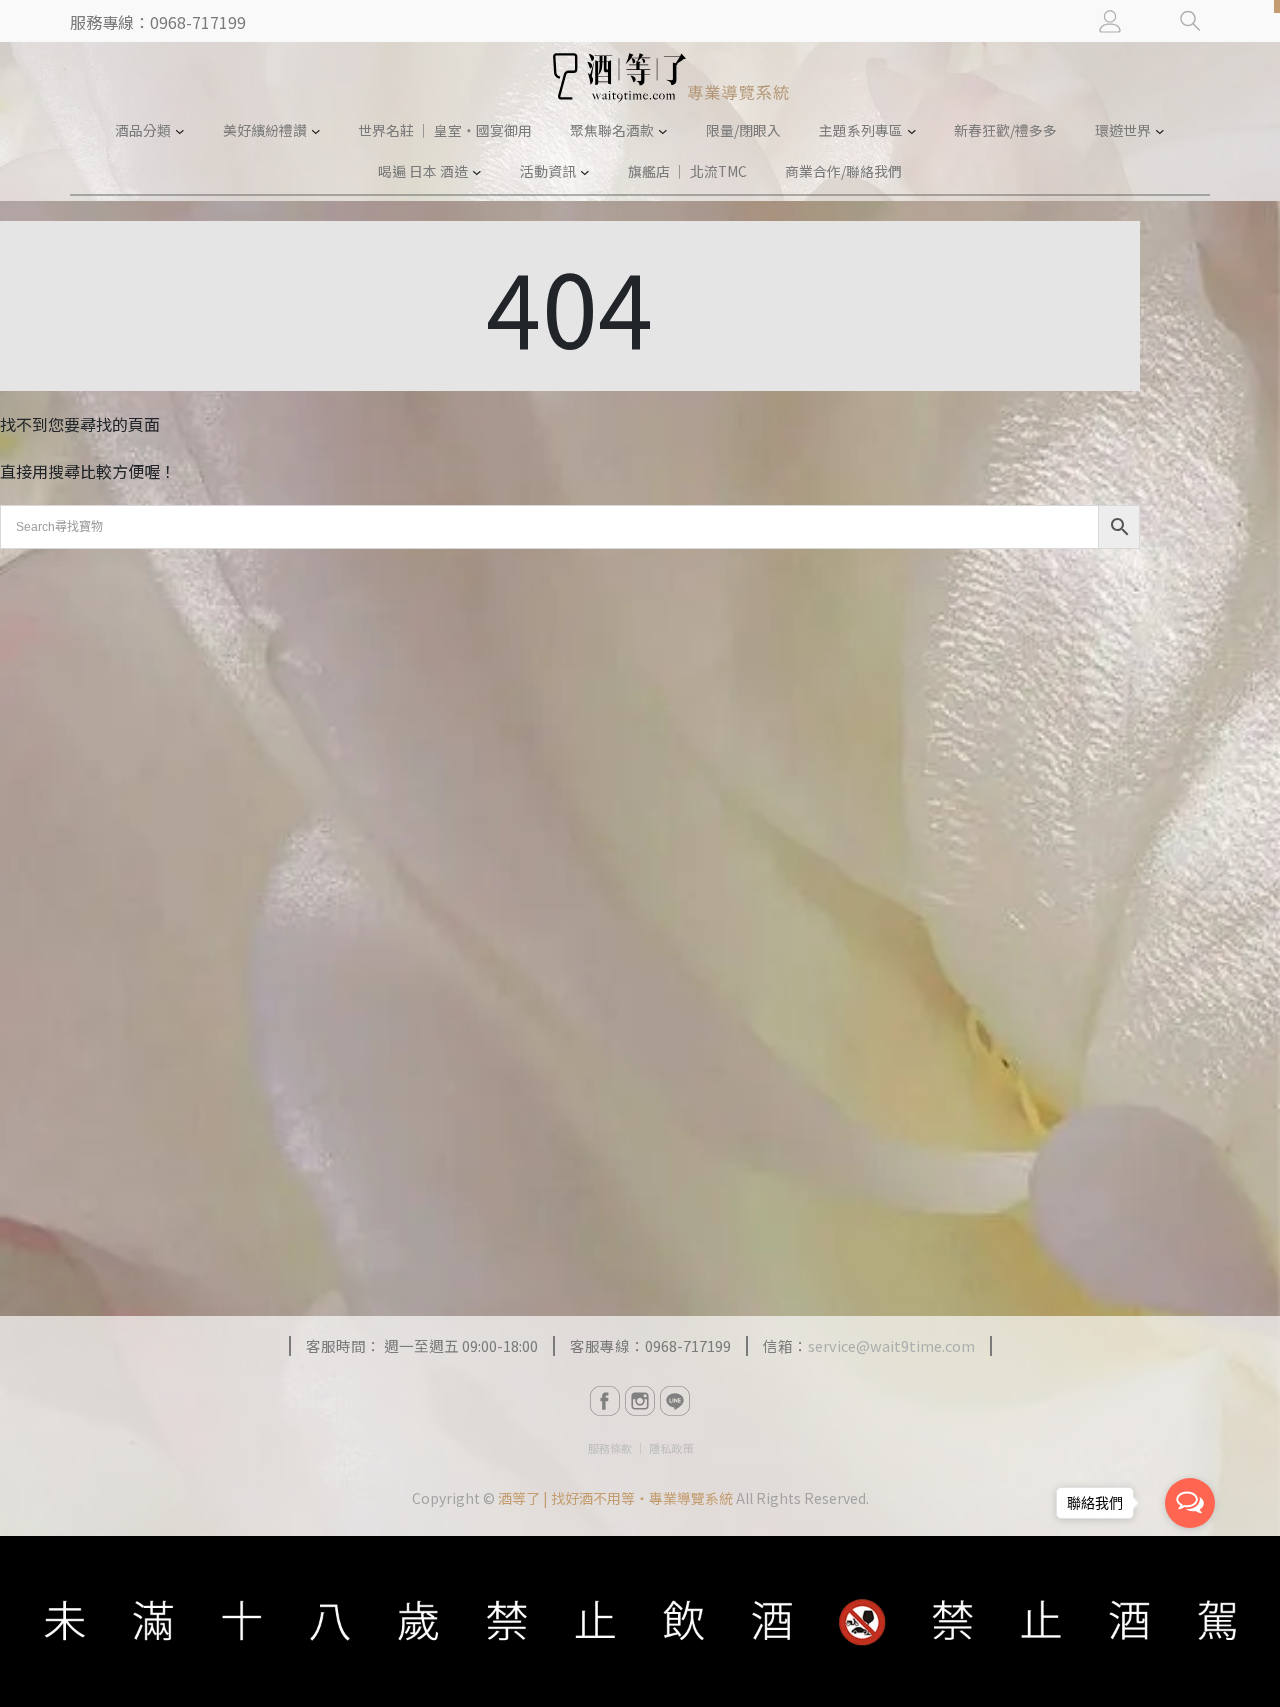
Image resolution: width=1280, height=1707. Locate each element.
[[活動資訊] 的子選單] (585, 172)
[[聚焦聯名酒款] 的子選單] (663, 131)
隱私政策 (671, 1448)
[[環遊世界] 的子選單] (1160, 131)
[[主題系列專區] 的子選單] (912, 131)
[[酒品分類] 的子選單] (180, 131)
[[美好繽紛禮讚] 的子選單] (316, 131)
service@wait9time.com (891, 1345)
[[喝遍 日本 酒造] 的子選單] (477, 172)
